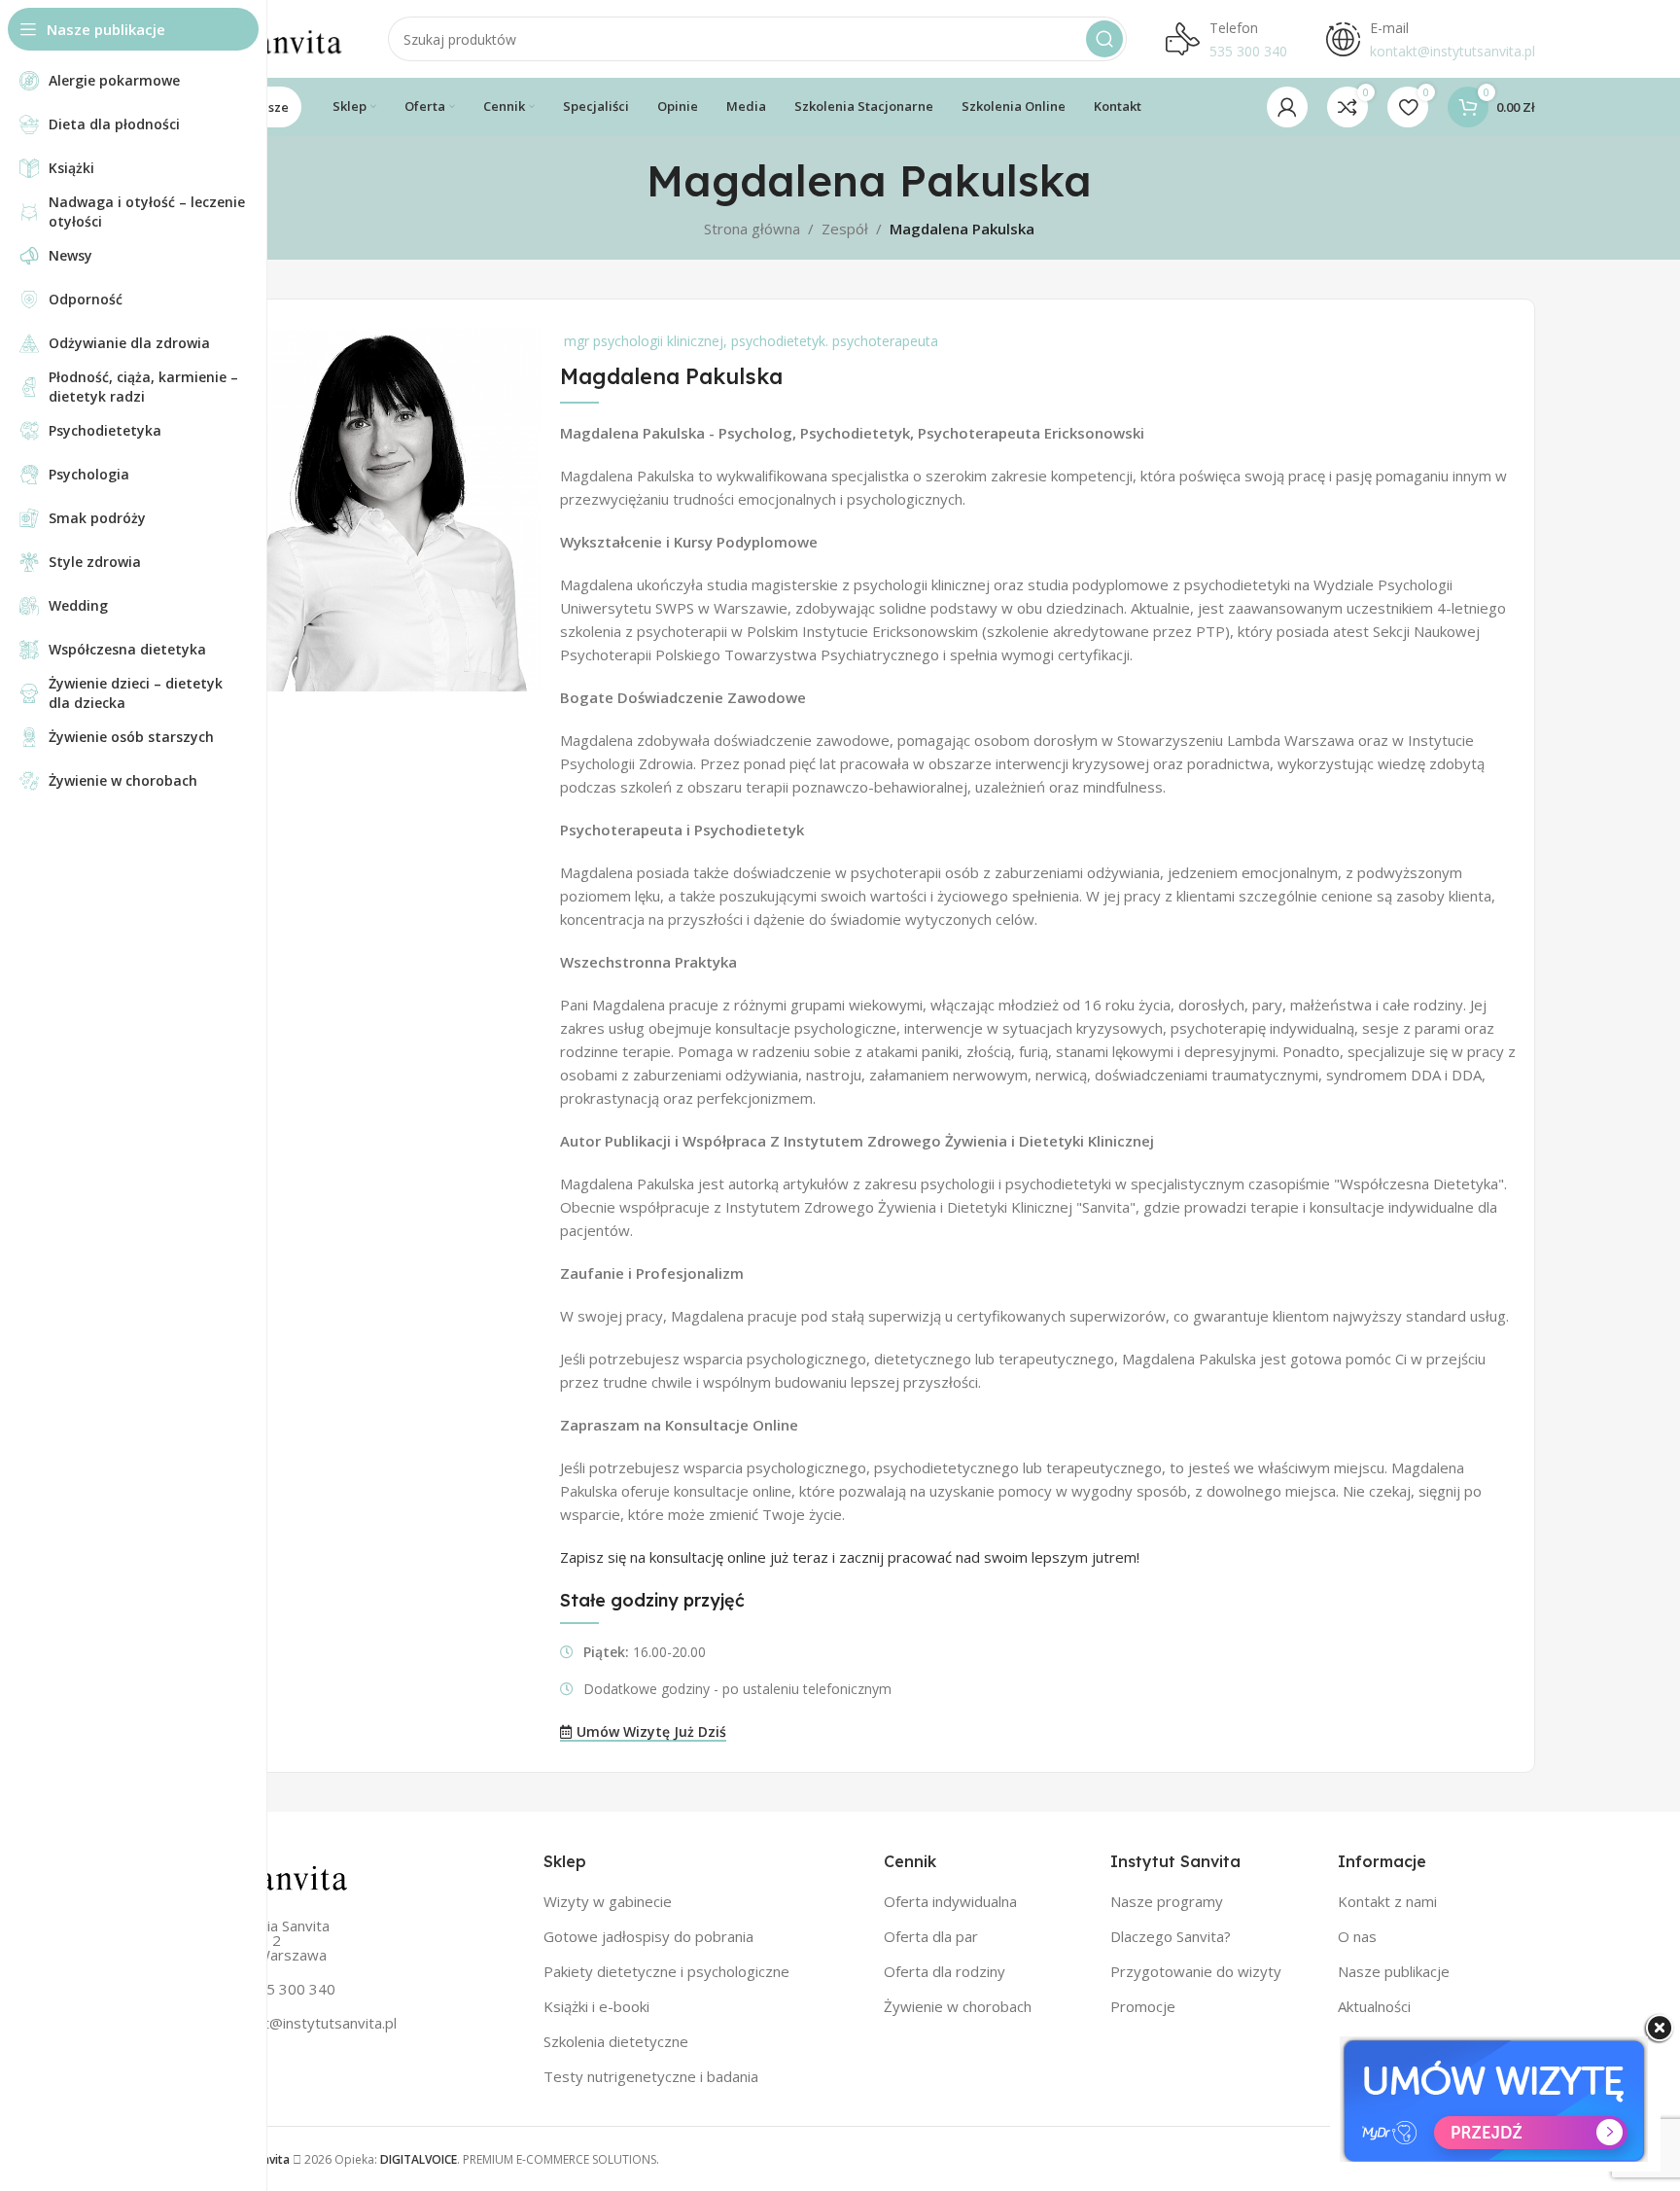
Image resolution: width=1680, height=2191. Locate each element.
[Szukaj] (1104, 39)
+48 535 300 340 (277, 1989)
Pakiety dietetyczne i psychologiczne (666, 1971)
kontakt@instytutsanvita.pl (308, 2023)
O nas (1357, 1936)
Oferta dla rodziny (945, 1971)
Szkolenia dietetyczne (616, 2041)
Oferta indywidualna (950, 1901)
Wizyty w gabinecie (608, 1901)
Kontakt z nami (1387, 1901)
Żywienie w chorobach (958, 2006)
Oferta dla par (931, 1936)
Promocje (1143, 2006)
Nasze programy (1167, 1901)
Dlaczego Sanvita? (1171, 1936)
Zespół (845, 229)
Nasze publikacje (1394, 1971)
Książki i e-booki (596, 2006)
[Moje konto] (1287, 107)
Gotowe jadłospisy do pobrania (648, 1936)
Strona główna (752, 229)
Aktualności (1374, 2006)
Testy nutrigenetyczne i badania (651, 2076)
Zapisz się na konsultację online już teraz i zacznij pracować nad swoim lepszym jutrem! (850, 1557)
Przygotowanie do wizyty (1196, 1971)
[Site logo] (276, 37)
